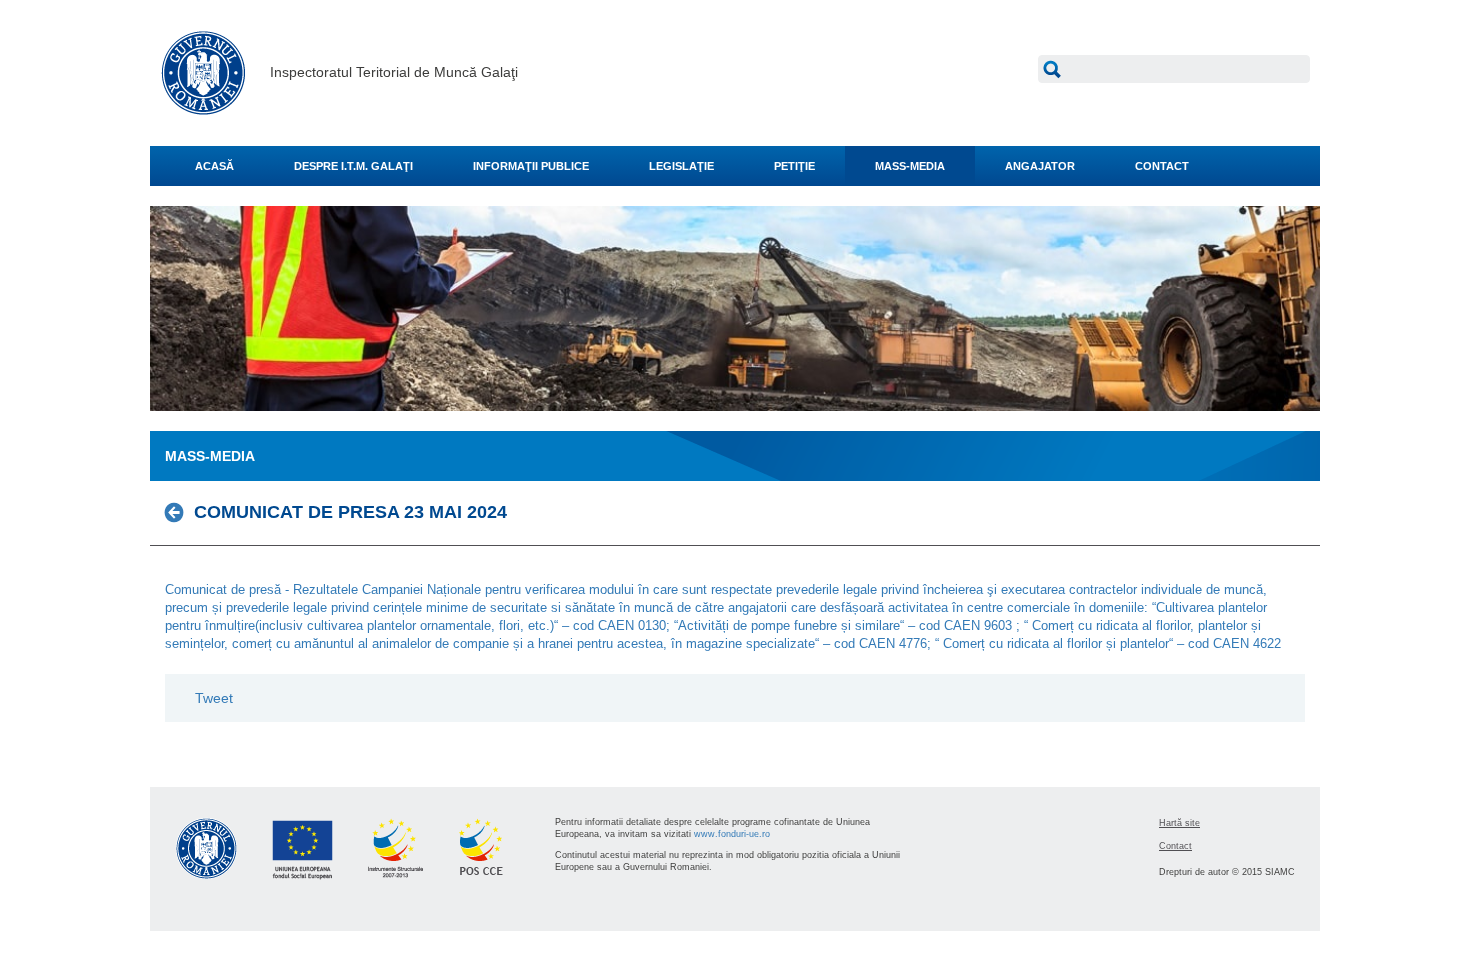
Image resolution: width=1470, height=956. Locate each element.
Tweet (214, 698)
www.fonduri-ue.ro (732, 834)
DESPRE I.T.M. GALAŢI (353, 166)
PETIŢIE (794, 166)
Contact (1175, 846)
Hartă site (1179, 823)
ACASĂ (214, 166)
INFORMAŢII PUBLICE (531, 166)
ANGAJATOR (1040, 166)
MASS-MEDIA (910, 166)
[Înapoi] (179, 512)
